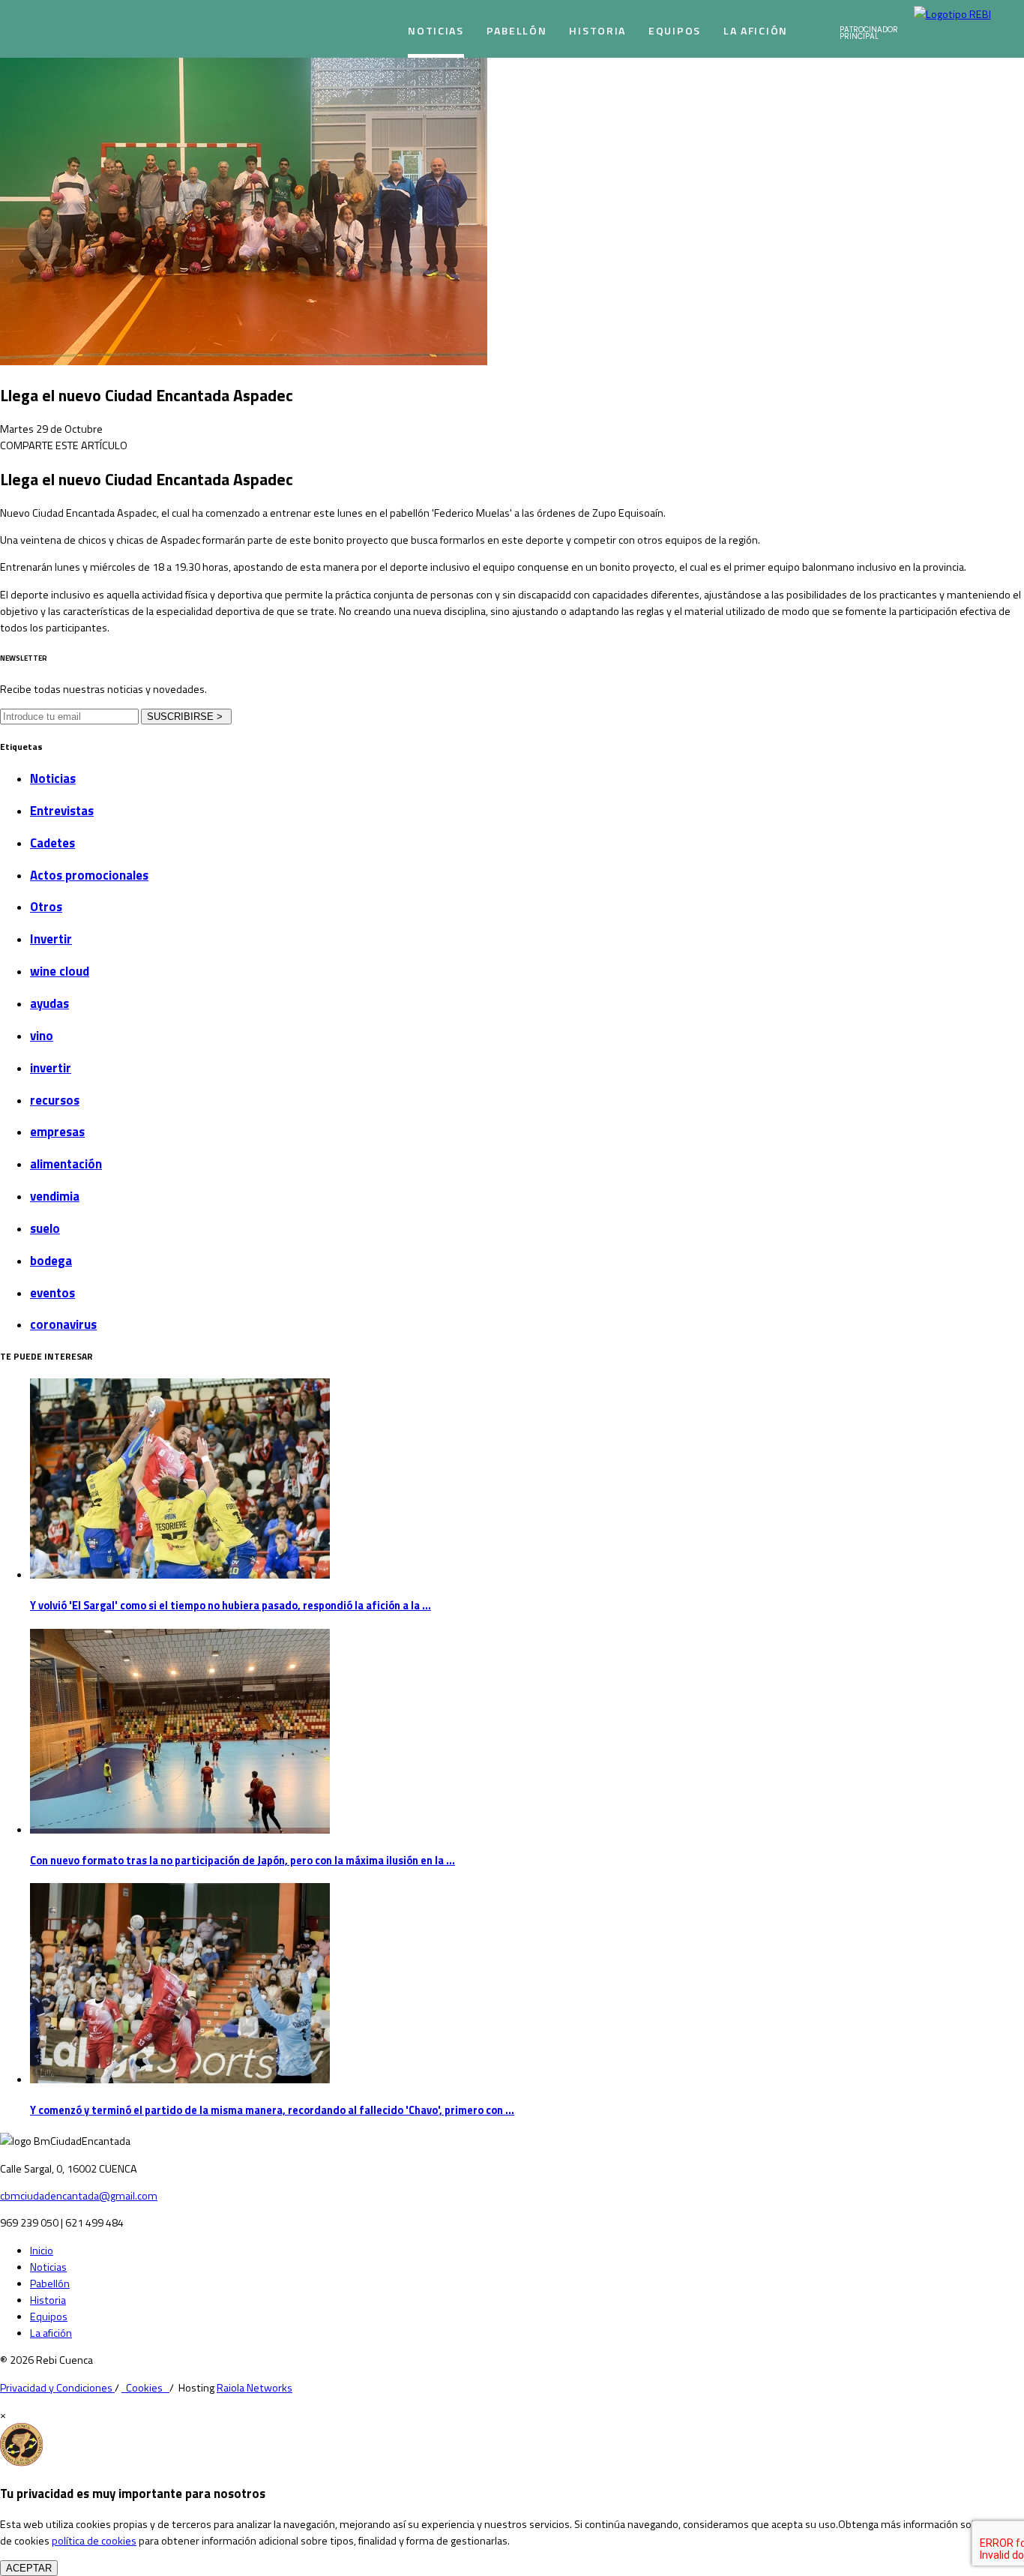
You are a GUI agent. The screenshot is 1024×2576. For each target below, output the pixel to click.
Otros (46, 907)
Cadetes (52, 843)
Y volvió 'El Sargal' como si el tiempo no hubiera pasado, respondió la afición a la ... (231, 1606)
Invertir (51, 939)
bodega (51, 1261)
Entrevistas (62, 811)
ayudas (49, 1003)
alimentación (66, 1164)
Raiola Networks (255, 2388)
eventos (52, 1293)
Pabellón (517, 30)
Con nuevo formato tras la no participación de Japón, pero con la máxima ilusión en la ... (243, 1861)
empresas (57, 1132)
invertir (51, 1068)
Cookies (145, 2388)
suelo (45, 1228)
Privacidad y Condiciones (57, 2388)
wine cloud (60, 971)
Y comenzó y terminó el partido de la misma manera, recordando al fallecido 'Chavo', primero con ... (272, 2110)
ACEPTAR (29, 2568)
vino (42, 1036)
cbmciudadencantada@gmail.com (79, 2196)
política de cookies (94, 2541)
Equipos (675, 30)
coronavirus (63, 1324)
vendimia (55, 1196)
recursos (55, 1100)
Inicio (42, 2251)
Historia (597, 30)
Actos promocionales (89, 875)
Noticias (436, 30)
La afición (756, 30)
